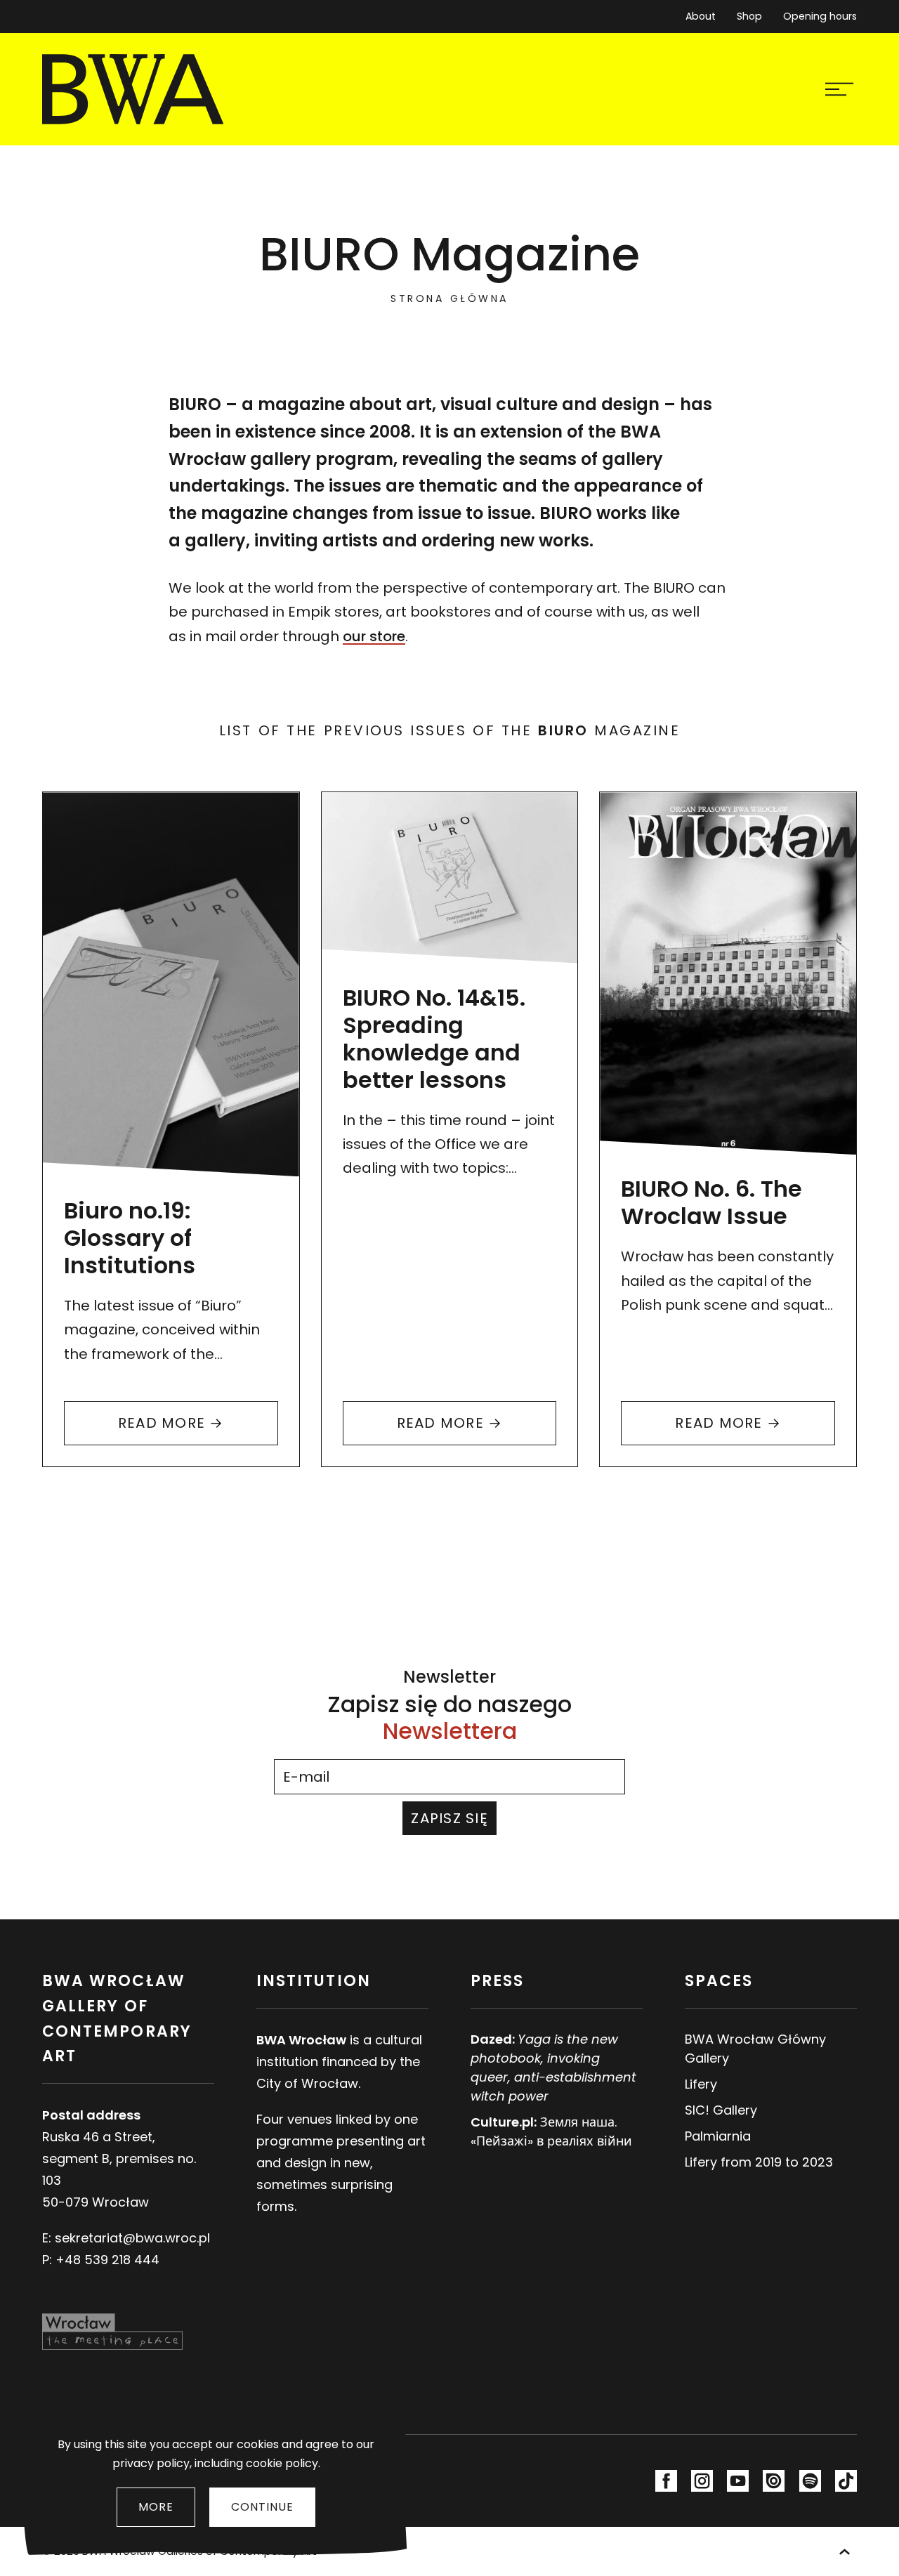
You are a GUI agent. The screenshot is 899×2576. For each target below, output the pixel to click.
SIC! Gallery (721, 2110)
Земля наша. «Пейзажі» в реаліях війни (551, 2131)
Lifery (701, 2084)
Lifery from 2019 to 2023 (759, 2162)
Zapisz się (449, 1818)
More (156, 2507)
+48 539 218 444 (107, 2260)
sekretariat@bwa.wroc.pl (132, 2238)
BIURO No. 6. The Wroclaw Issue (711, 1202)
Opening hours (820, 16)
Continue (262, 2507)
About (701, 16)
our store (374, 636)
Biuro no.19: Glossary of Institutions (130, 1238)
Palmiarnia (718, 2136)
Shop (749, 16)
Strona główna (449, 298)
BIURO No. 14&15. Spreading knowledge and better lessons (434, 1039)
